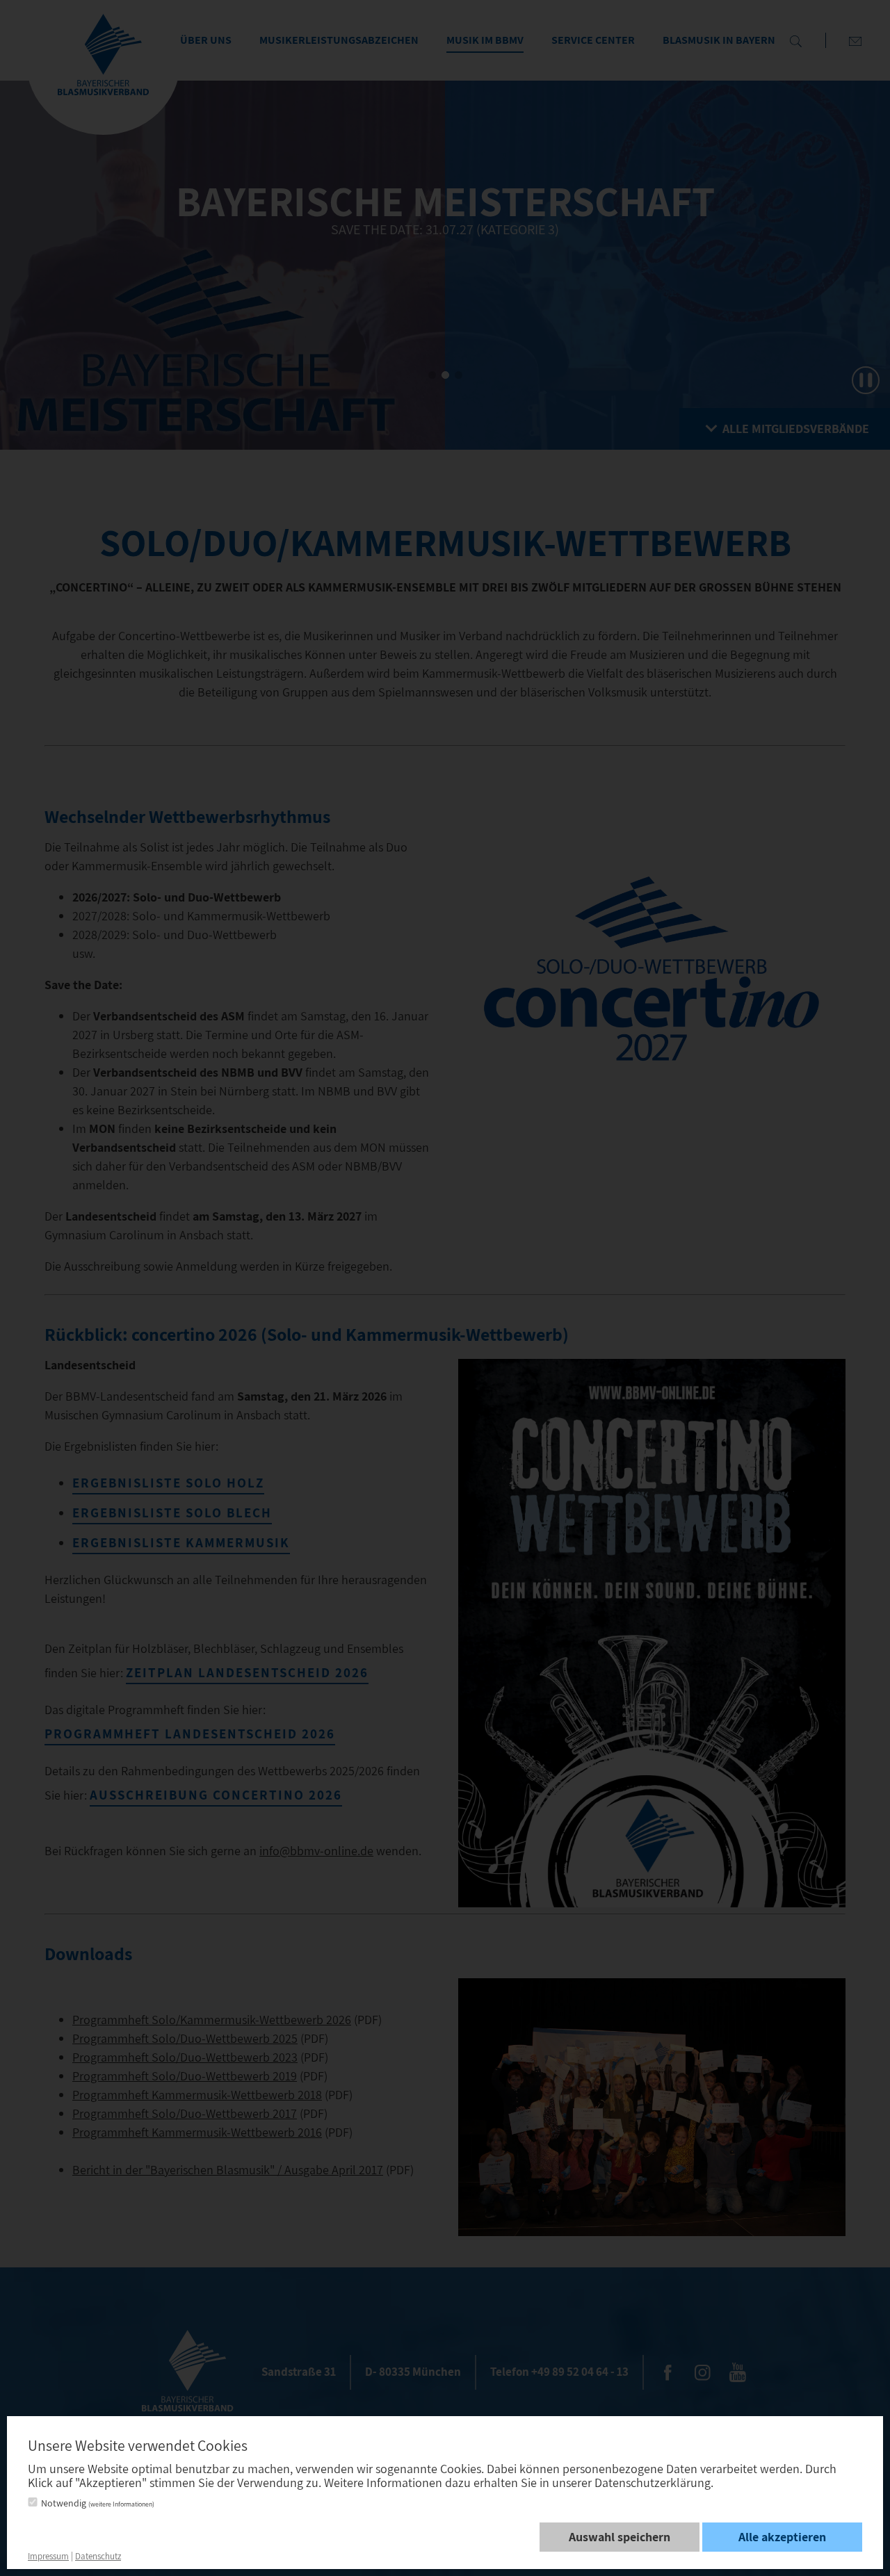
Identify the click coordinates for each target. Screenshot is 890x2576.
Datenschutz (98, 2556)
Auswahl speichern (620, 2537)
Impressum (48, 2556)
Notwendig (98, 2503)
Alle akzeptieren (782, 2537)
